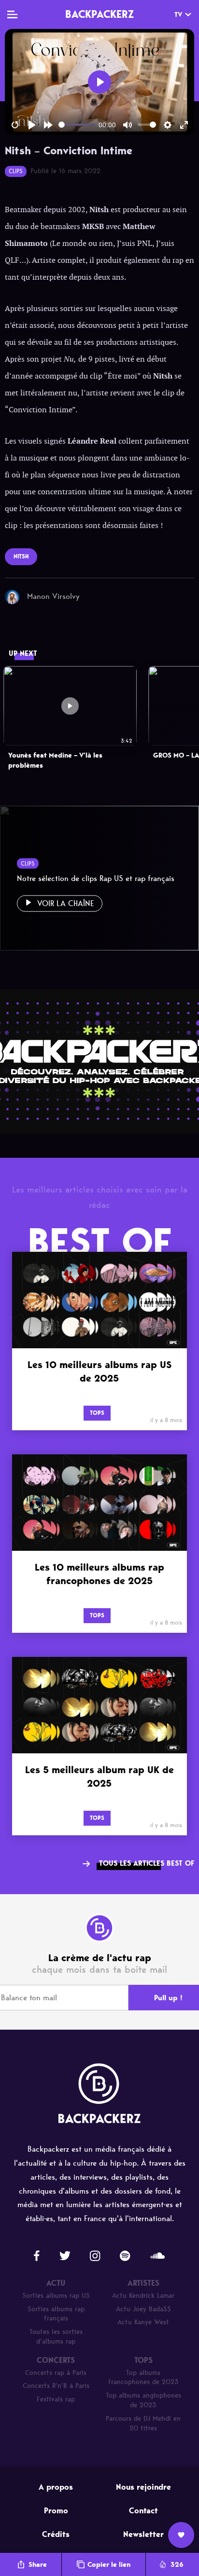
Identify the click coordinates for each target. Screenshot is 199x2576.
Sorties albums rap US (56, 2296)
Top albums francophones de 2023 (143, 2378)
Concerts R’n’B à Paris (56, 2386)
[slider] (77, 125)
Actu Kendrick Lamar (143, 2296)
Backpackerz (99, 14)
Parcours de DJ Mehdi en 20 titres (143, 2423)
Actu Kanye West (143, 2322)
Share (38, 2565)
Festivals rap (56, 2399)
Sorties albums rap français (56, 2314)
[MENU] (12, 14)
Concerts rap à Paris (56, 2373)
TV (178, 15)
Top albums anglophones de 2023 (143, 2400)
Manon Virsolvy (53, 596)
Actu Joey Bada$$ (143, 2309)
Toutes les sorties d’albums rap (56, 2337)
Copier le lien (109, 2565)
